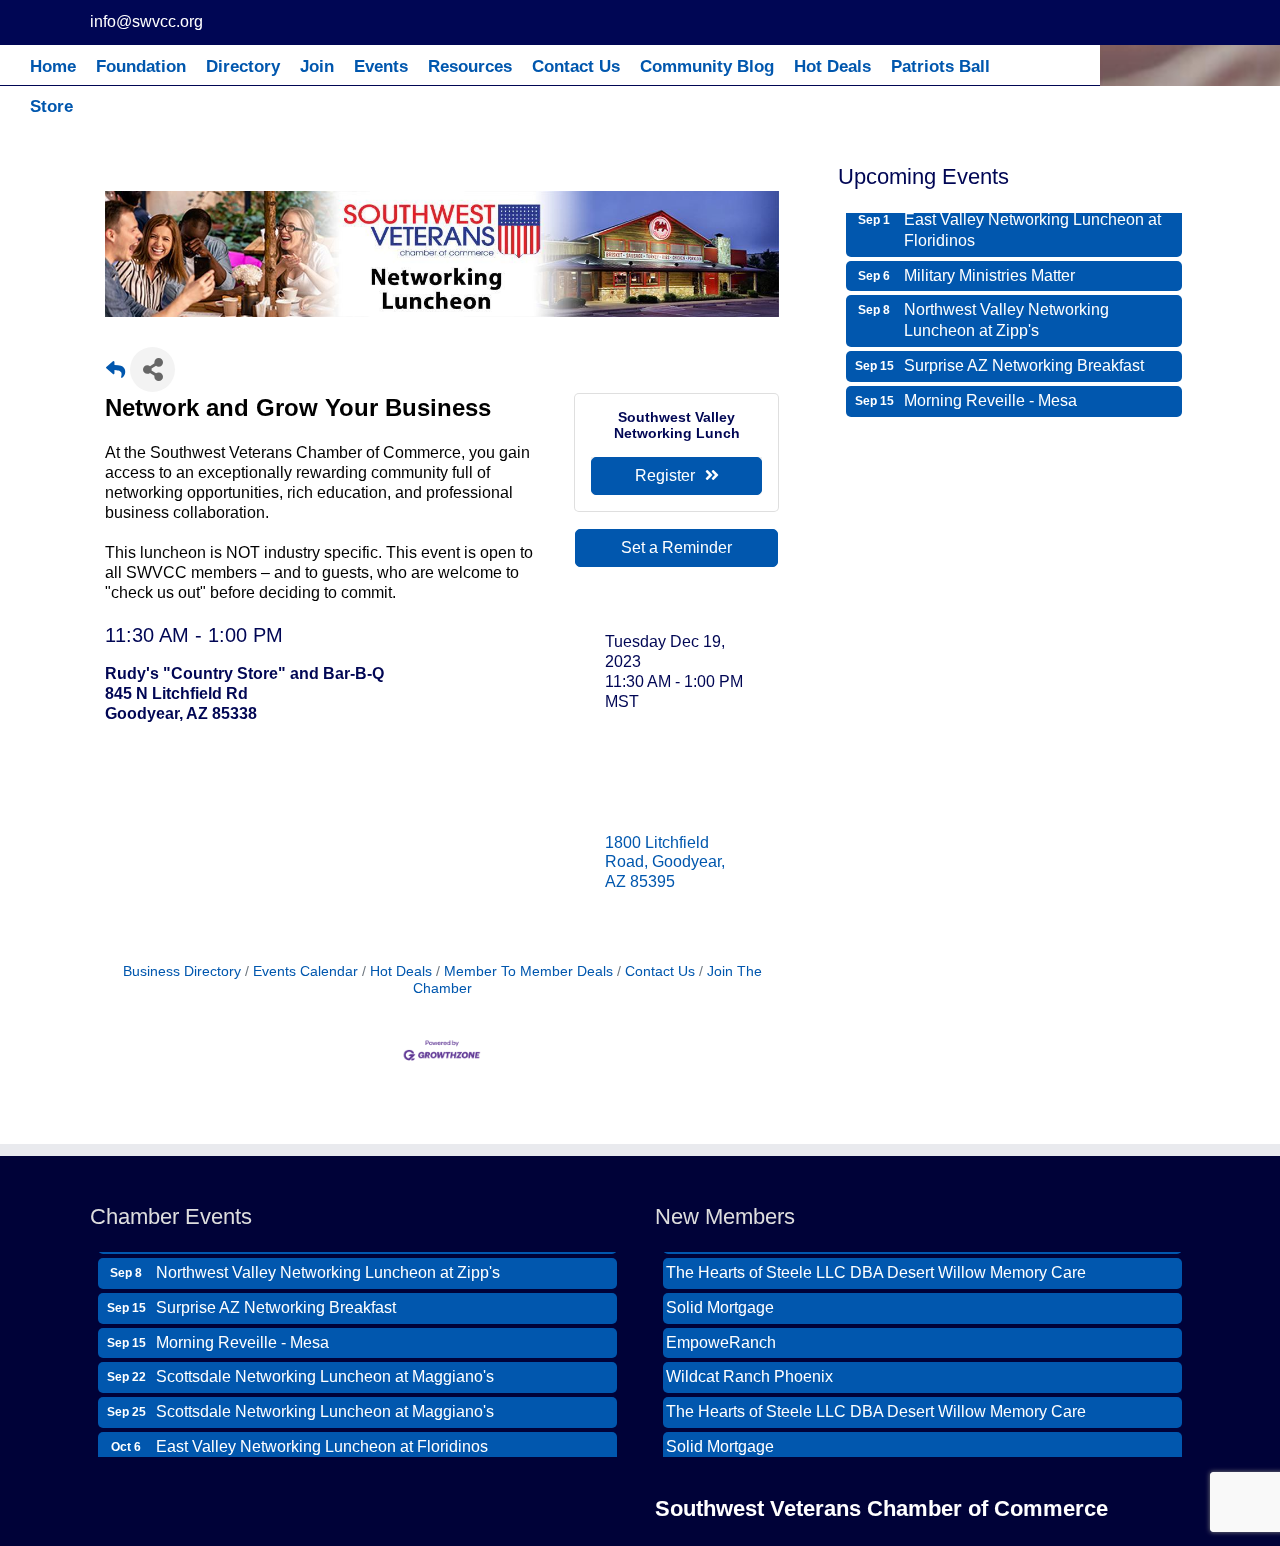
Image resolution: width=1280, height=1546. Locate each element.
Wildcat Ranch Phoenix (749, 1370)
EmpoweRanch (721, 1336)
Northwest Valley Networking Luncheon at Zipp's (1006, 314)
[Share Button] (152, 369)
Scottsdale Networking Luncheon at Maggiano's (325, 1370)
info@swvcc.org (146, 21)
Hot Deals (401, 971)
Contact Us (660, 971)
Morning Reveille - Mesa (990, 394)
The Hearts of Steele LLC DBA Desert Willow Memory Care (876, 1266)
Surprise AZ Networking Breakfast (1024, 359)
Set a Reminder (676, 547)
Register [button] (665, 475)
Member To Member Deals (528, 971)
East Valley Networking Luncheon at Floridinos (1032, 224)
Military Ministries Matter (989, 269)
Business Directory (182, 971)
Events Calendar (305, 971)
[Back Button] (115, 375)
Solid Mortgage (720, 1301)
